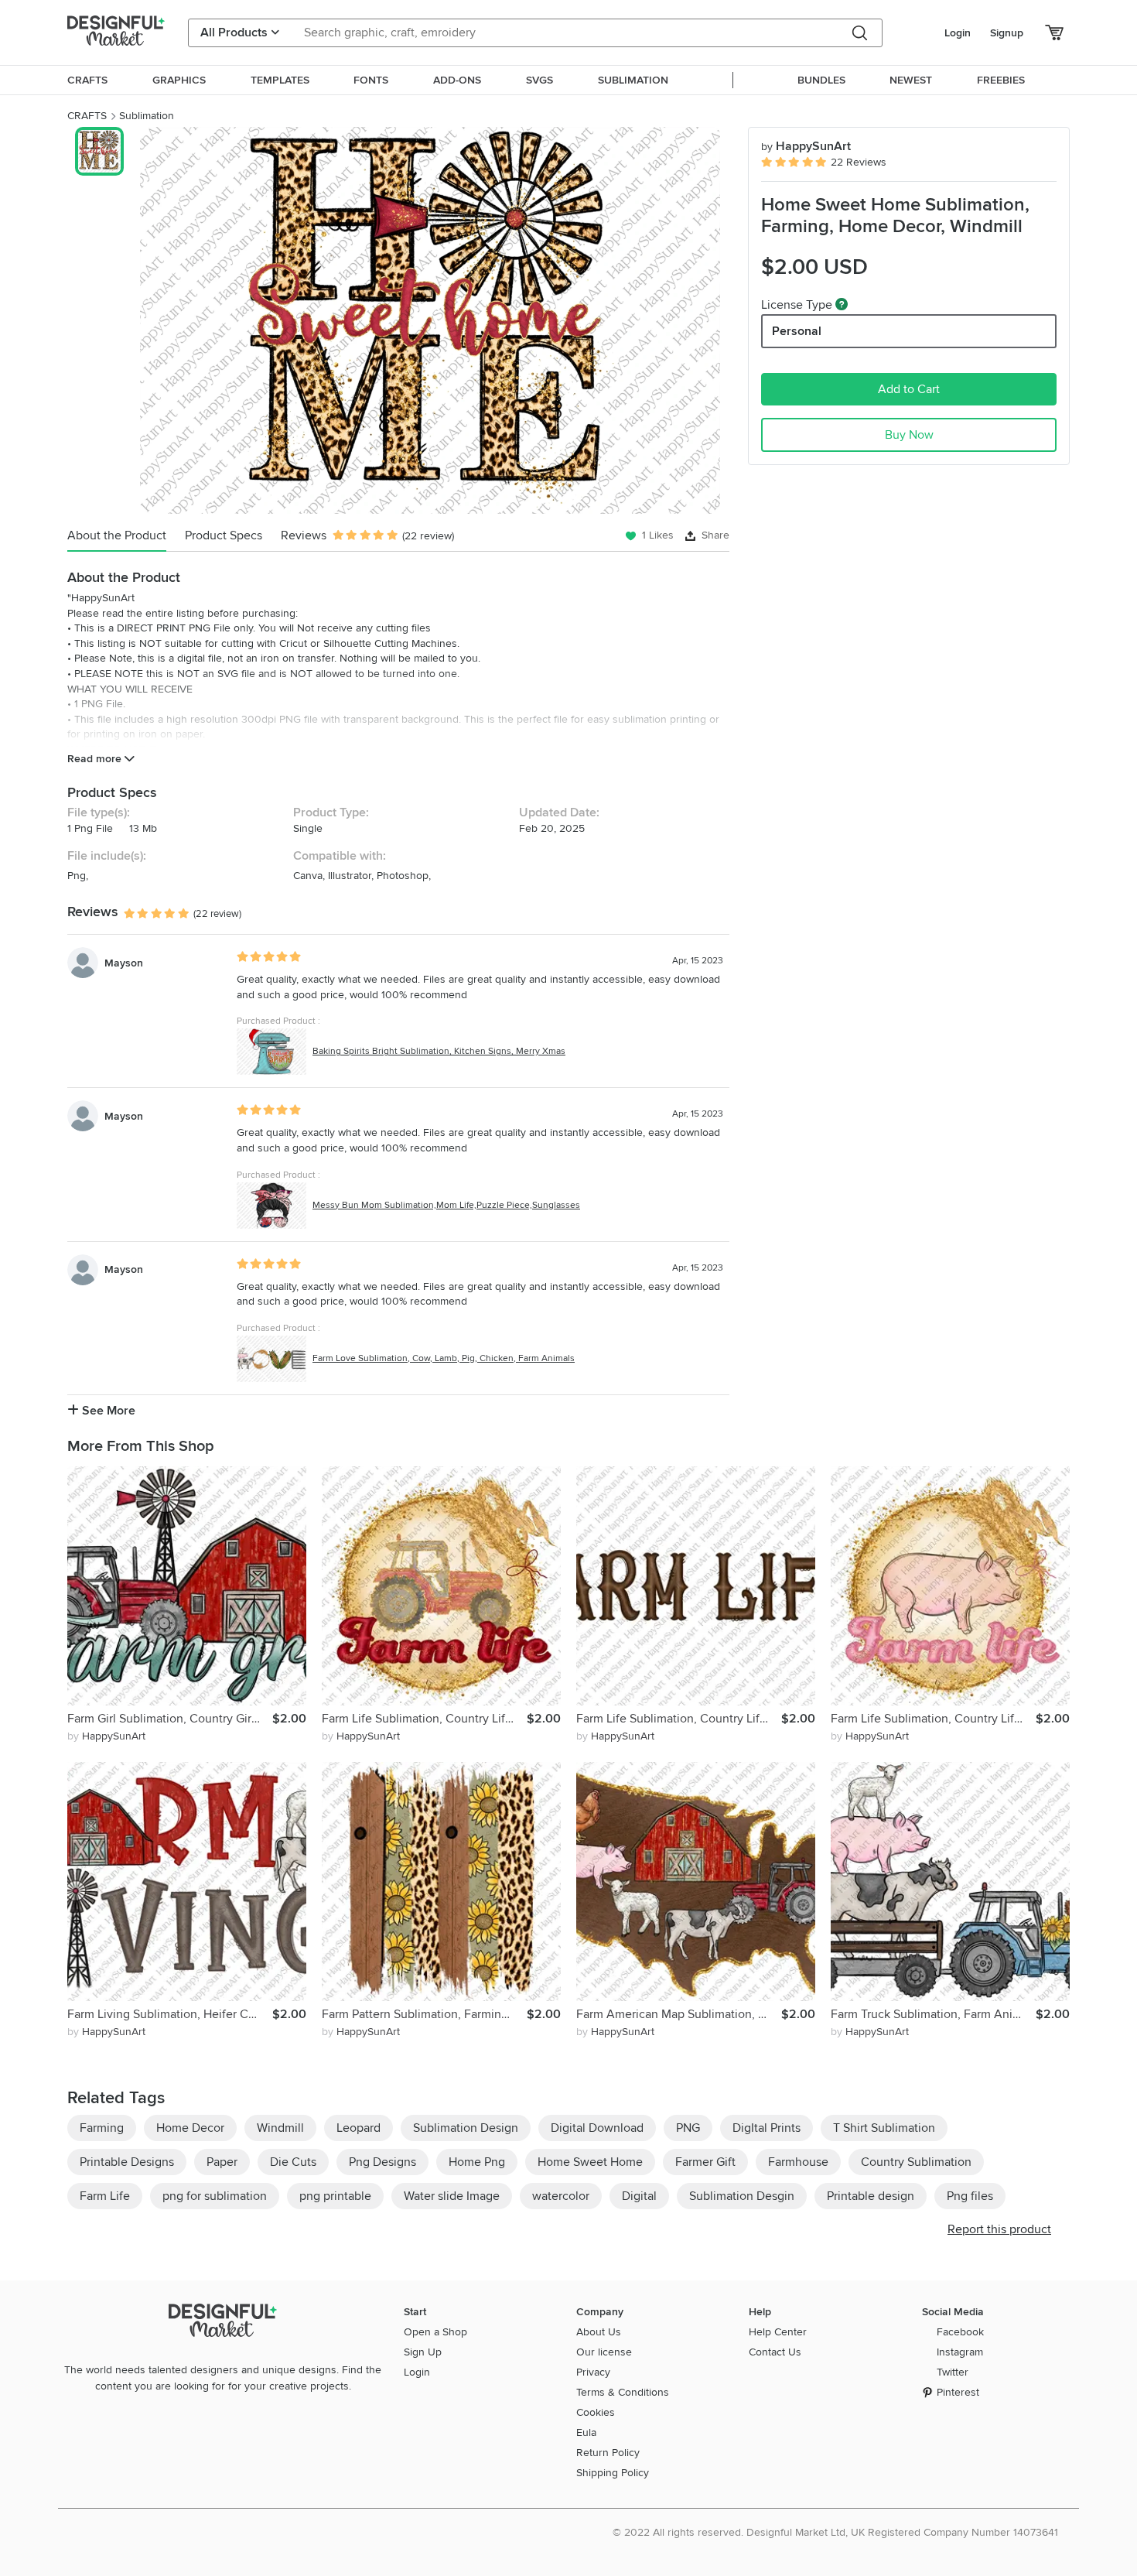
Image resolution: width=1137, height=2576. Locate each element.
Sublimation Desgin (742, 2196)
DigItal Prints (767, 2128)
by (106, 1736)
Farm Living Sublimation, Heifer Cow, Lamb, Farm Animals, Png (170, 2014)
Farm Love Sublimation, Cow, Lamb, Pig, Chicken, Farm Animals (444, 1358)
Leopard (359, 2128)
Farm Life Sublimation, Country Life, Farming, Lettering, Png (679, 1719)
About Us (599, 2332)
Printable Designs (127, 2162)
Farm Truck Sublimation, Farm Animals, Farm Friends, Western (933, 2014)
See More (107, 1411)
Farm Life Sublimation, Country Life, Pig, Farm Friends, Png (933, 1719)
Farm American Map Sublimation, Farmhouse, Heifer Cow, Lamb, (679, 2014)
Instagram (960, 2352)
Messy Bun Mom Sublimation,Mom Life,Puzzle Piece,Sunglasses (446, 1205)
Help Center (778, 2332)
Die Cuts (293, 2162)
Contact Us (775, 2352)
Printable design (871, 2196)
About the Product (117, 535)
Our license (604, 2352)
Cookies (596, 2412)
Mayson (124, 963)
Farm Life (105, 2196)
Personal (797, 331)
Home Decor (190, 2128)
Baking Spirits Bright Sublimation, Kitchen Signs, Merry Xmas (439, 1051)
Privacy (593, 2372)
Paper (222, 2162)
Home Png (477, 2162)
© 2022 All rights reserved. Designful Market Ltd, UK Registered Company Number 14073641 (835, 2532)
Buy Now (909, 435)
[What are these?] (842, 304)
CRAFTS (87, 116)
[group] (430, 320)
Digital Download (597, 2128)
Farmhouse (798, 2162)
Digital (639, 2196)
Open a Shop (435, 2332)
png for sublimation (215, 2196)
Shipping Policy (613, 2473)
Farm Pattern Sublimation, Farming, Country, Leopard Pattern (424, 2014)
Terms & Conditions (623, 2392)
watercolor (561, 2196)
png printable (335, 2196)
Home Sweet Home (590, 2162)
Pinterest (958, 2392)
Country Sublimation (916, 2162)
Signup (1007, 33)
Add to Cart (909, 389)
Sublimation (147, 116)
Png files (970, 2196)
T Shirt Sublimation (884, 2128)
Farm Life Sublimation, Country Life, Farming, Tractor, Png (424, 1719)
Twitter (953, 2372)
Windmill (280, 2128)
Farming (102, 2128)
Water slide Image (452, 2196)
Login (958, 33)
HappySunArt (806, 146)
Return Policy (608, 2453)
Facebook (960, 2332)
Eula (586, 2432)
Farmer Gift (705, 2162)
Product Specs (224, 535)
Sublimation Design (466, 2128)
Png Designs (382, 2162)
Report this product (999, 2229)
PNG (688, 2128)
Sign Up (423, 2352)
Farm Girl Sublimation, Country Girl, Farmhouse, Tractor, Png (170, 1719)
